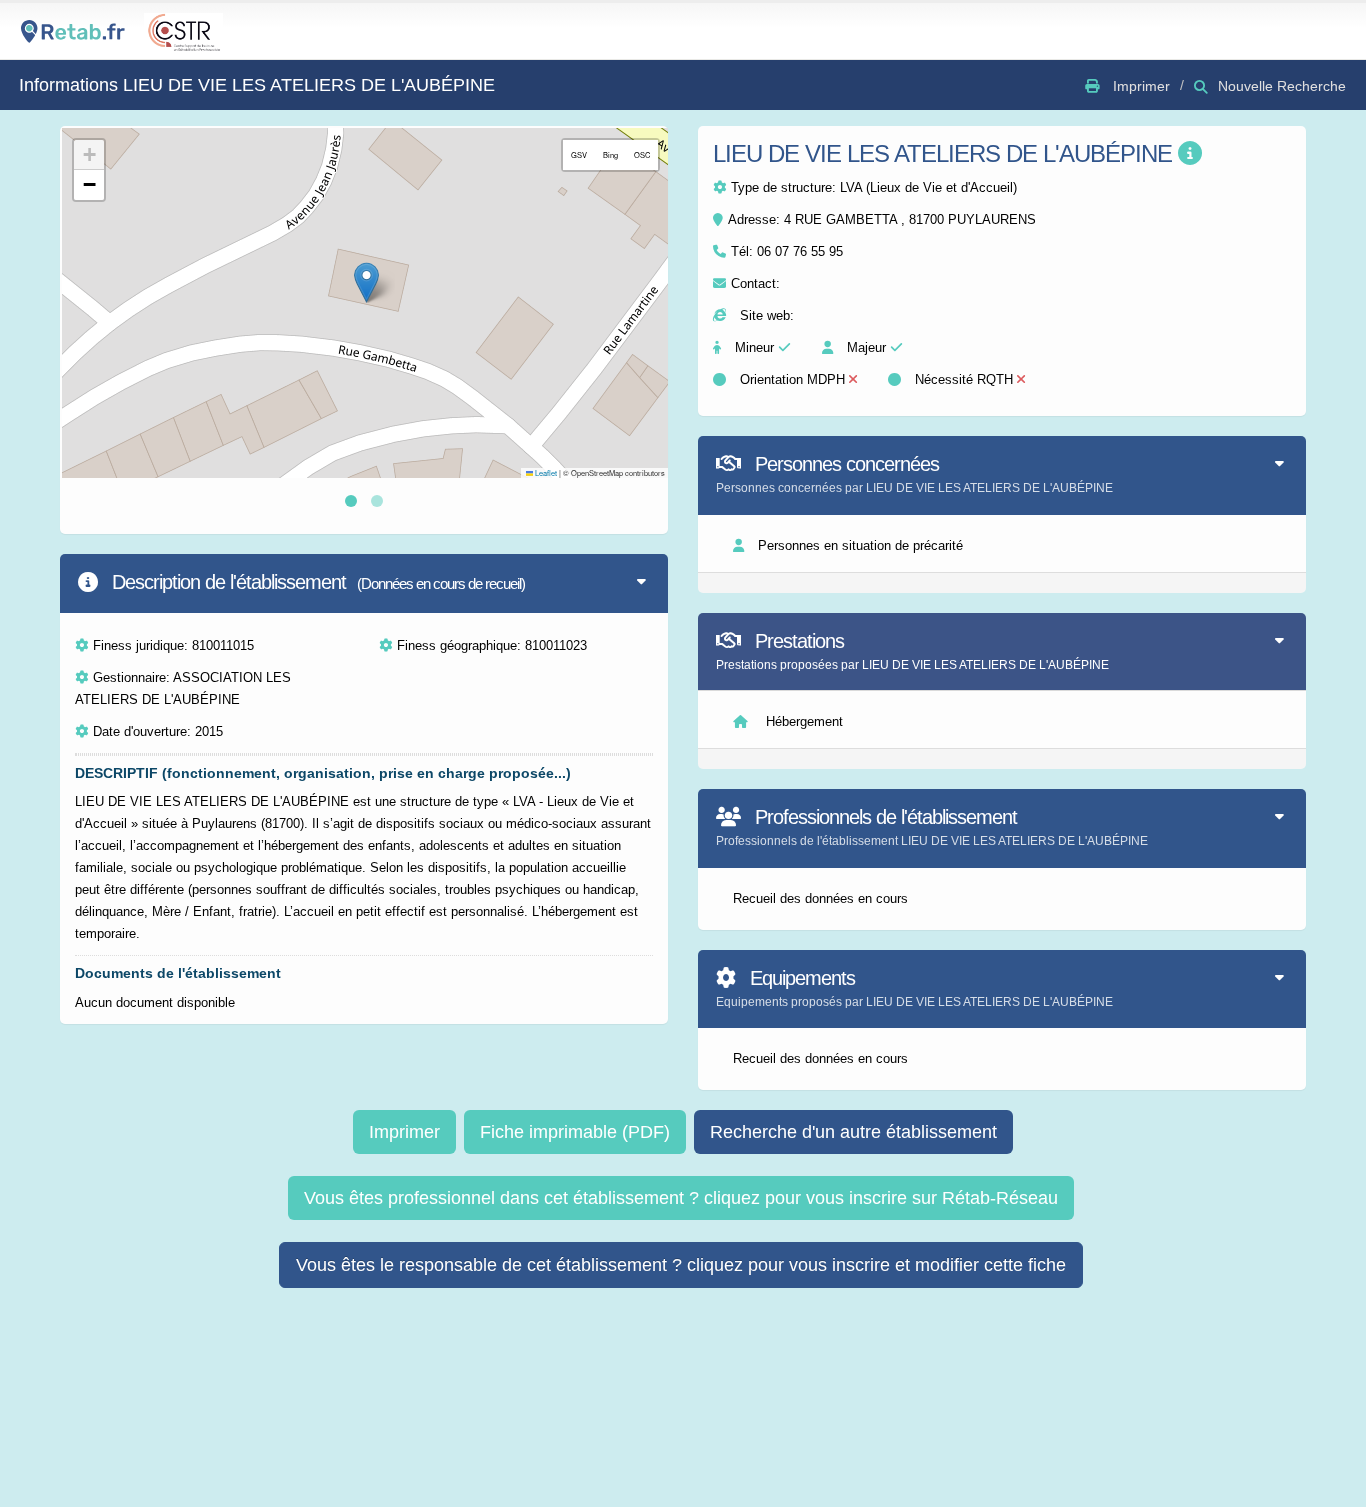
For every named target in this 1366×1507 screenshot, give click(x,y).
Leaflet (545, 472)
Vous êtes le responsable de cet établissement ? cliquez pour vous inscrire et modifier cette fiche (681, 1265)
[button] (366, 282)
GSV (579, 154)
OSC (642, 154)
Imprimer (404, 1132)
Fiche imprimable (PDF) (575, 1132)
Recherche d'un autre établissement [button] (853, 1132)
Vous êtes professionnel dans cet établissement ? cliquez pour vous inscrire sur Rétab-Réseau (681, 1198)
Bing (610, 154)
